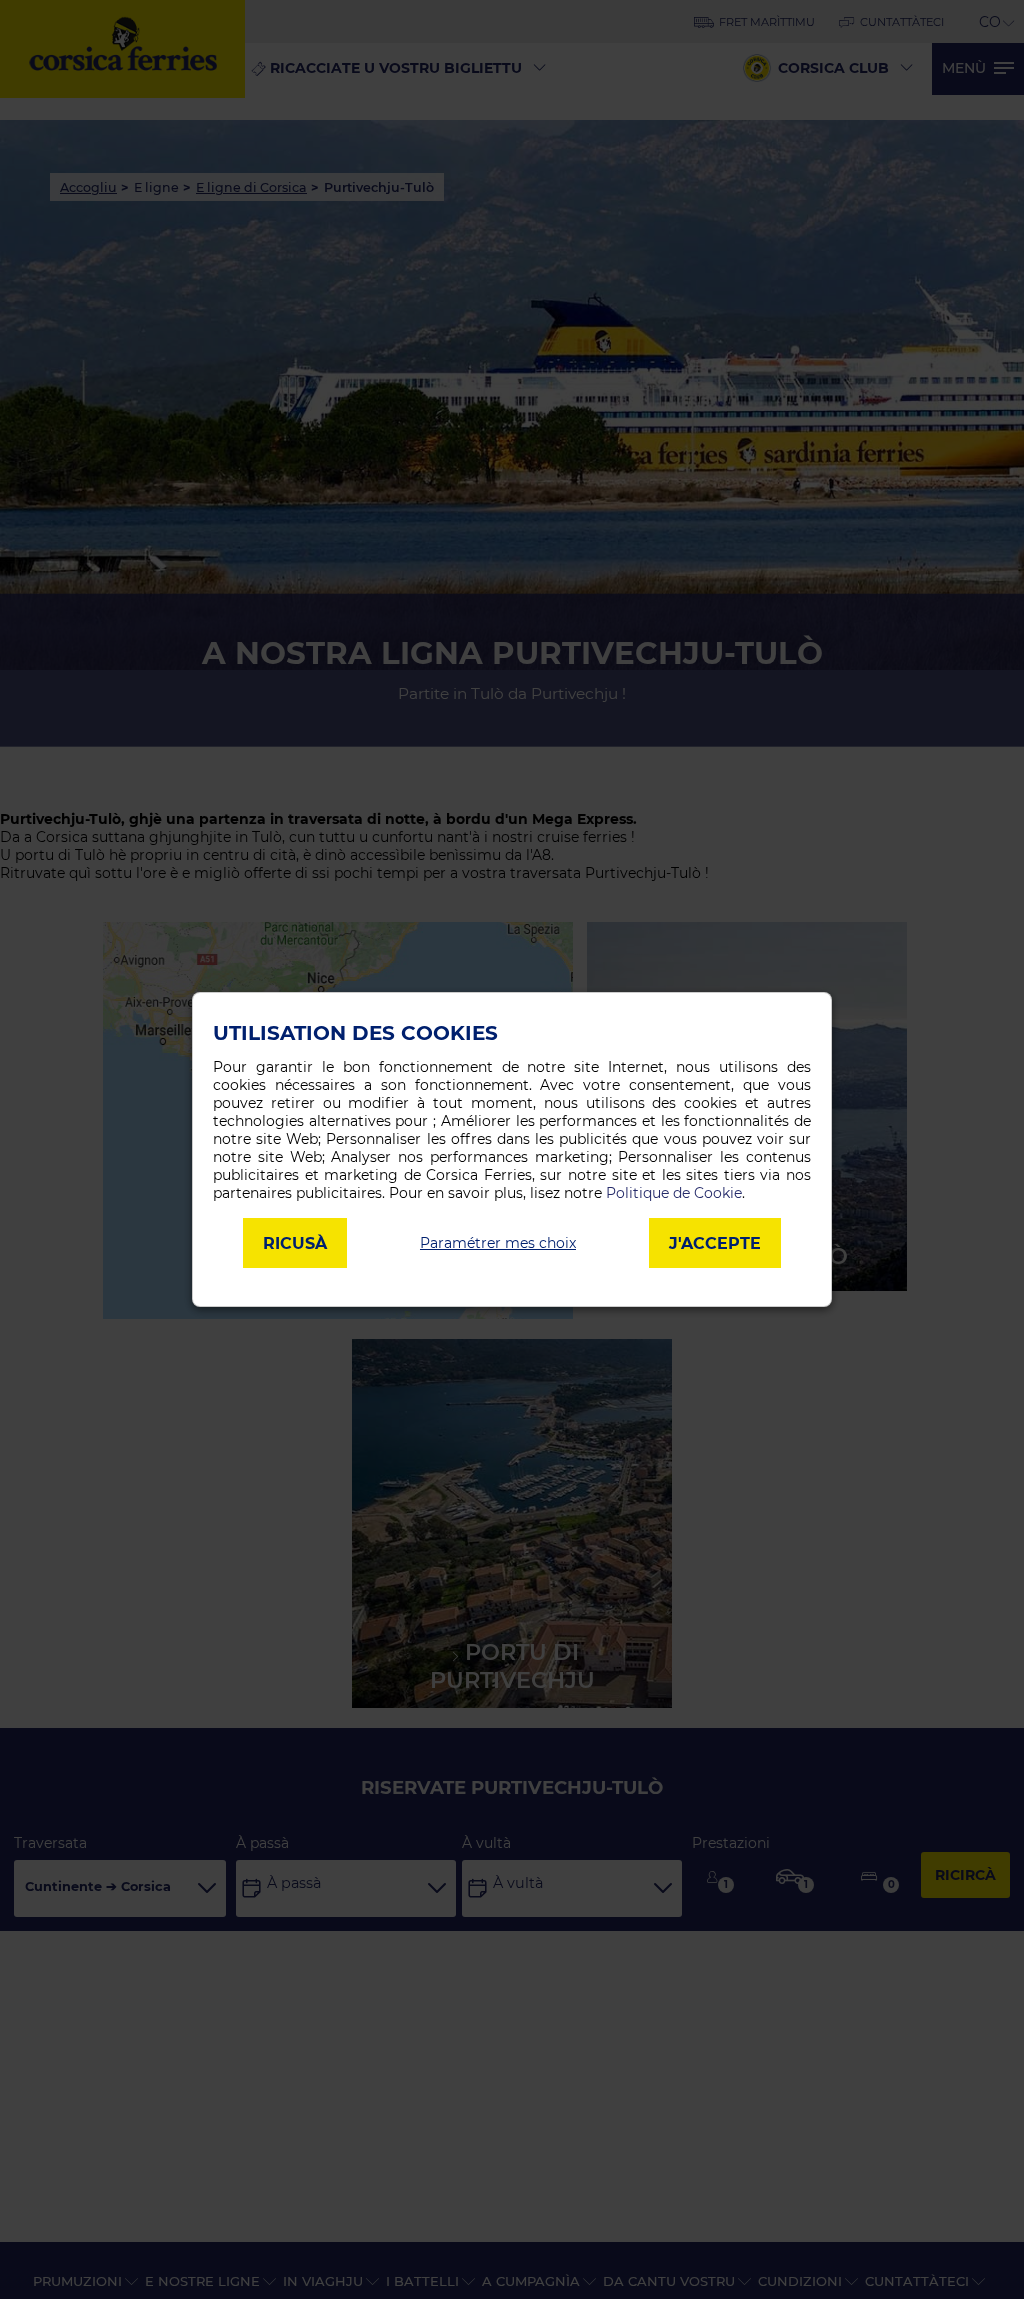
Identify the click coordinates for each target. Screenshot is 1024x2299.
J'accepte (715, 1243)
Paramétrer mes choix (498, 1243)
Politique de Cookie (674, 1193)
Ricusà (295, 1243)
